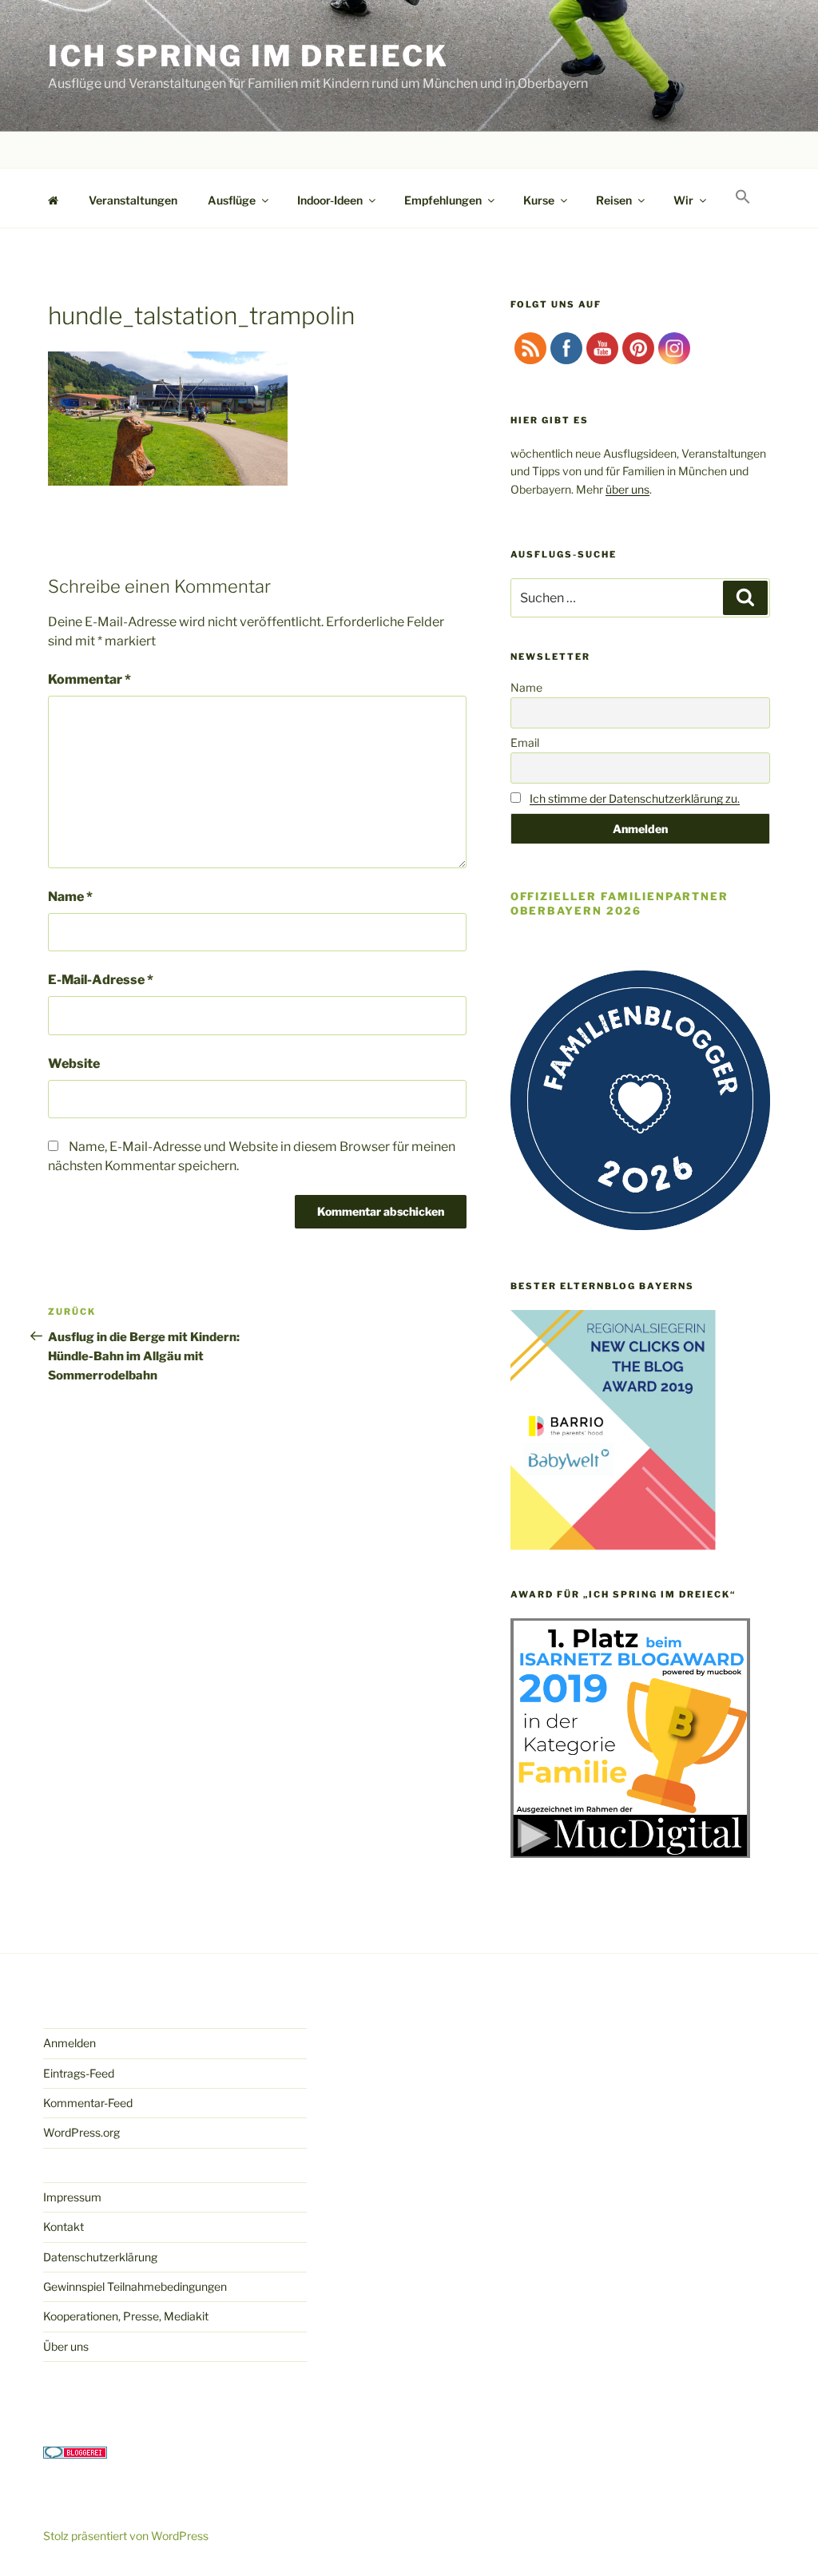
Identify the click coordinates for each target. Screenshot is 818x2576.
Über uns (66, 2346)
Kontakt (64, 2227)
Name (70, 897)
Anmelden (69, 2043)
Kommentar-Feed (88, 2103)
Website (74, 1064)
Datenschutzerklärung (100, 2257)
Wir (683, 200)
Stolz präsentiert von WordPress (126, 2536)
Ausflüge (232, 200)
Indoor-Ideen (330, 200)
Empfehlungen (443, 200)
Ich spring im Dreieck (248, 56)
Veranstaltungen (133, 200)
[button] (743, 197)
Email (525, 742)
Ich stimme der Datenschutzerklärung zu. (635, 798)
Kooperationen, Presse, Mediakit (126, 2316)
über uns (627, 489)
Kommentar (89, 679)
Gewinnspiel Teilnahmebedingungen (135, 2286)
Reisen (614, 200)
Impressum (72, 2197)
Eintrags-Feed (79, 2073)
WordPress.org (81, 2132)
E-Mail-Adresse (101, 980)
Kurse (539, 200)
